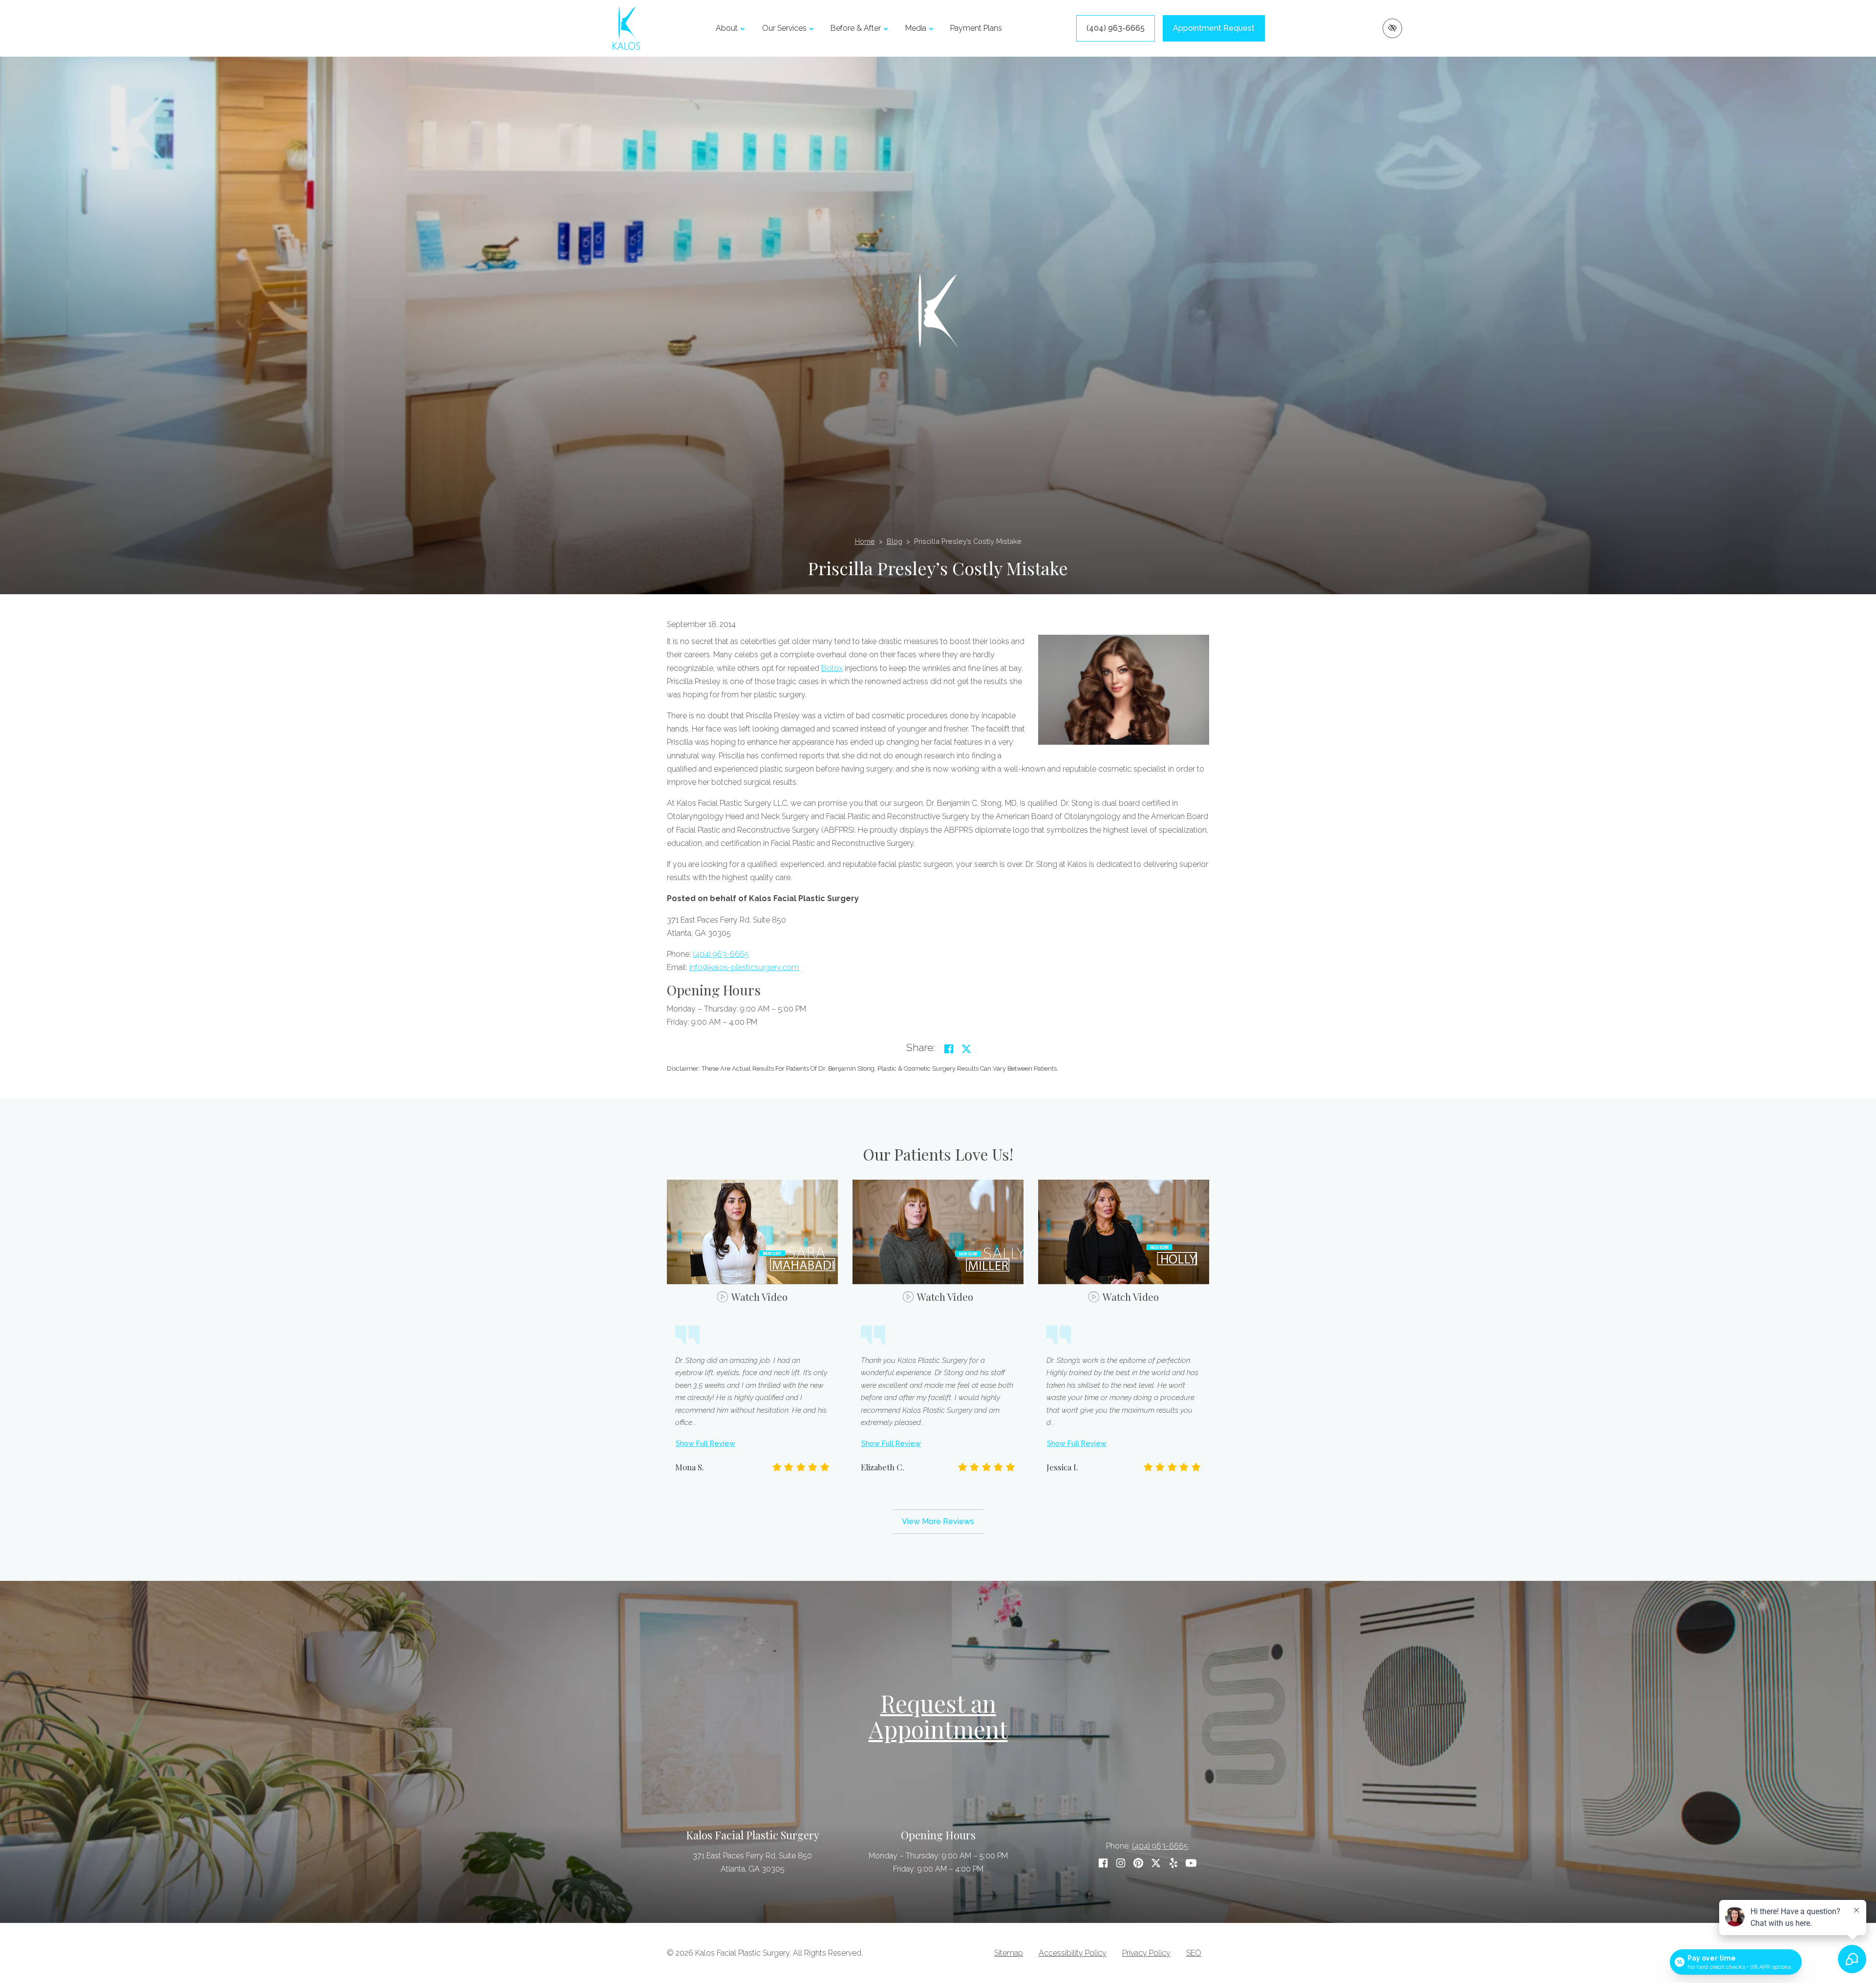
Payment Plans (976, 28)
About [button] (727, 28)
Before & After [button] (856, 28)
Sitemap (1009, 1953)
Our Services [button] (784, 28)
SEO (1194, 1953)
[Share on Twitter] (966, 1049)
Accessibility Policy (1073, 1953)
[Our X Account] (1156, 1863)
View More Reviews (938, 1521)
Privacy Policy (1146, 1953)
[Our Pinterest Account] (1138, 1863)
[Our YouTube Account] (1191, 1863)
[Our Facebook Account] (1103, 1863)
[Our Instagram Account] (1121, 1863)
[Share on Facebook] (949, 1049)
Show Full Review (705, 1443)
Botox (832, 668)
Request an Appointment (938, 1716)
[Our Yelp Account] (1173, 1863)
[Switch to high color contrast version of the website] (1392, 28)
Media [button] (916, 28)
